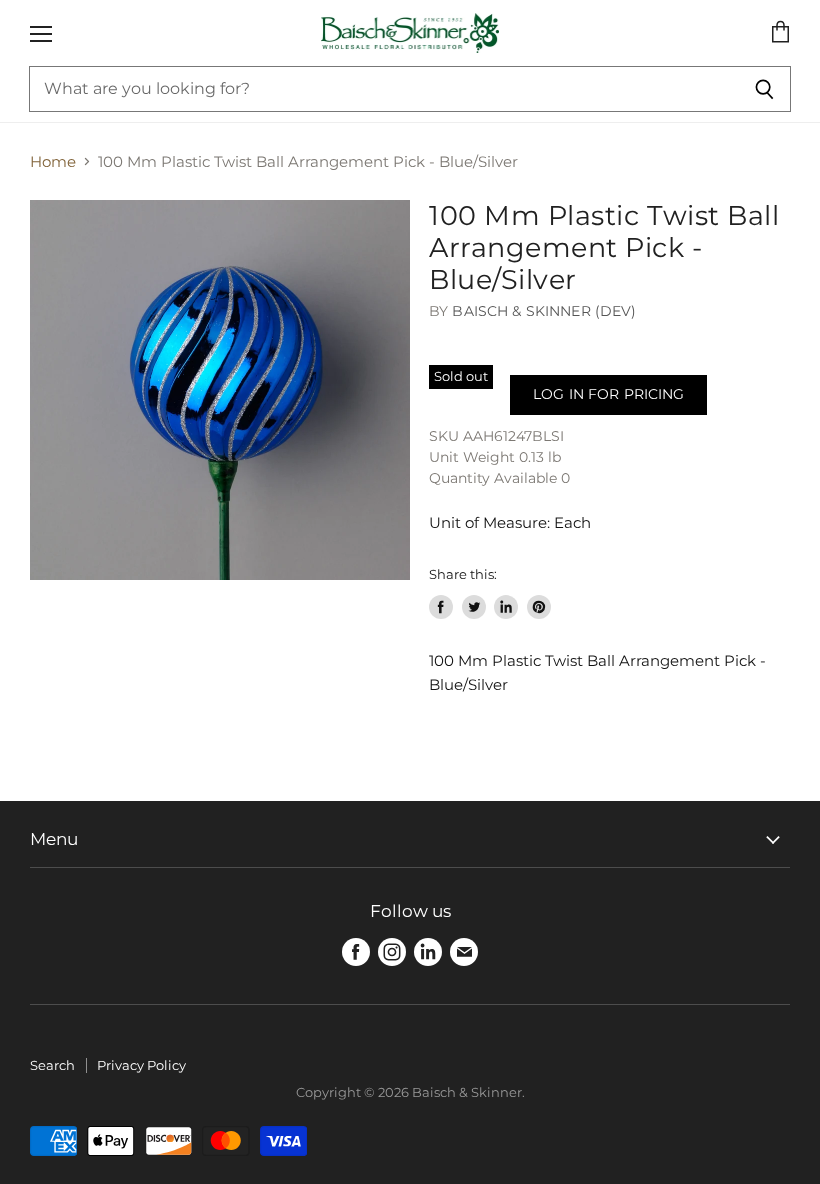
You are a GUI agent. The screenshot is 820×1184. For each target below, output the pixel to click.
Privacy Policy (141, 1065)
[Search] (764, 89)
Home (53, 161)
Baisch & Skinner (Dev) (544, 311)
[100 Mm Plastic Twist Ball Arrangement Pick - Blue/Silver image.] (220, 390)
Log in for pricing (608, 394)
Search (52, 1065)
